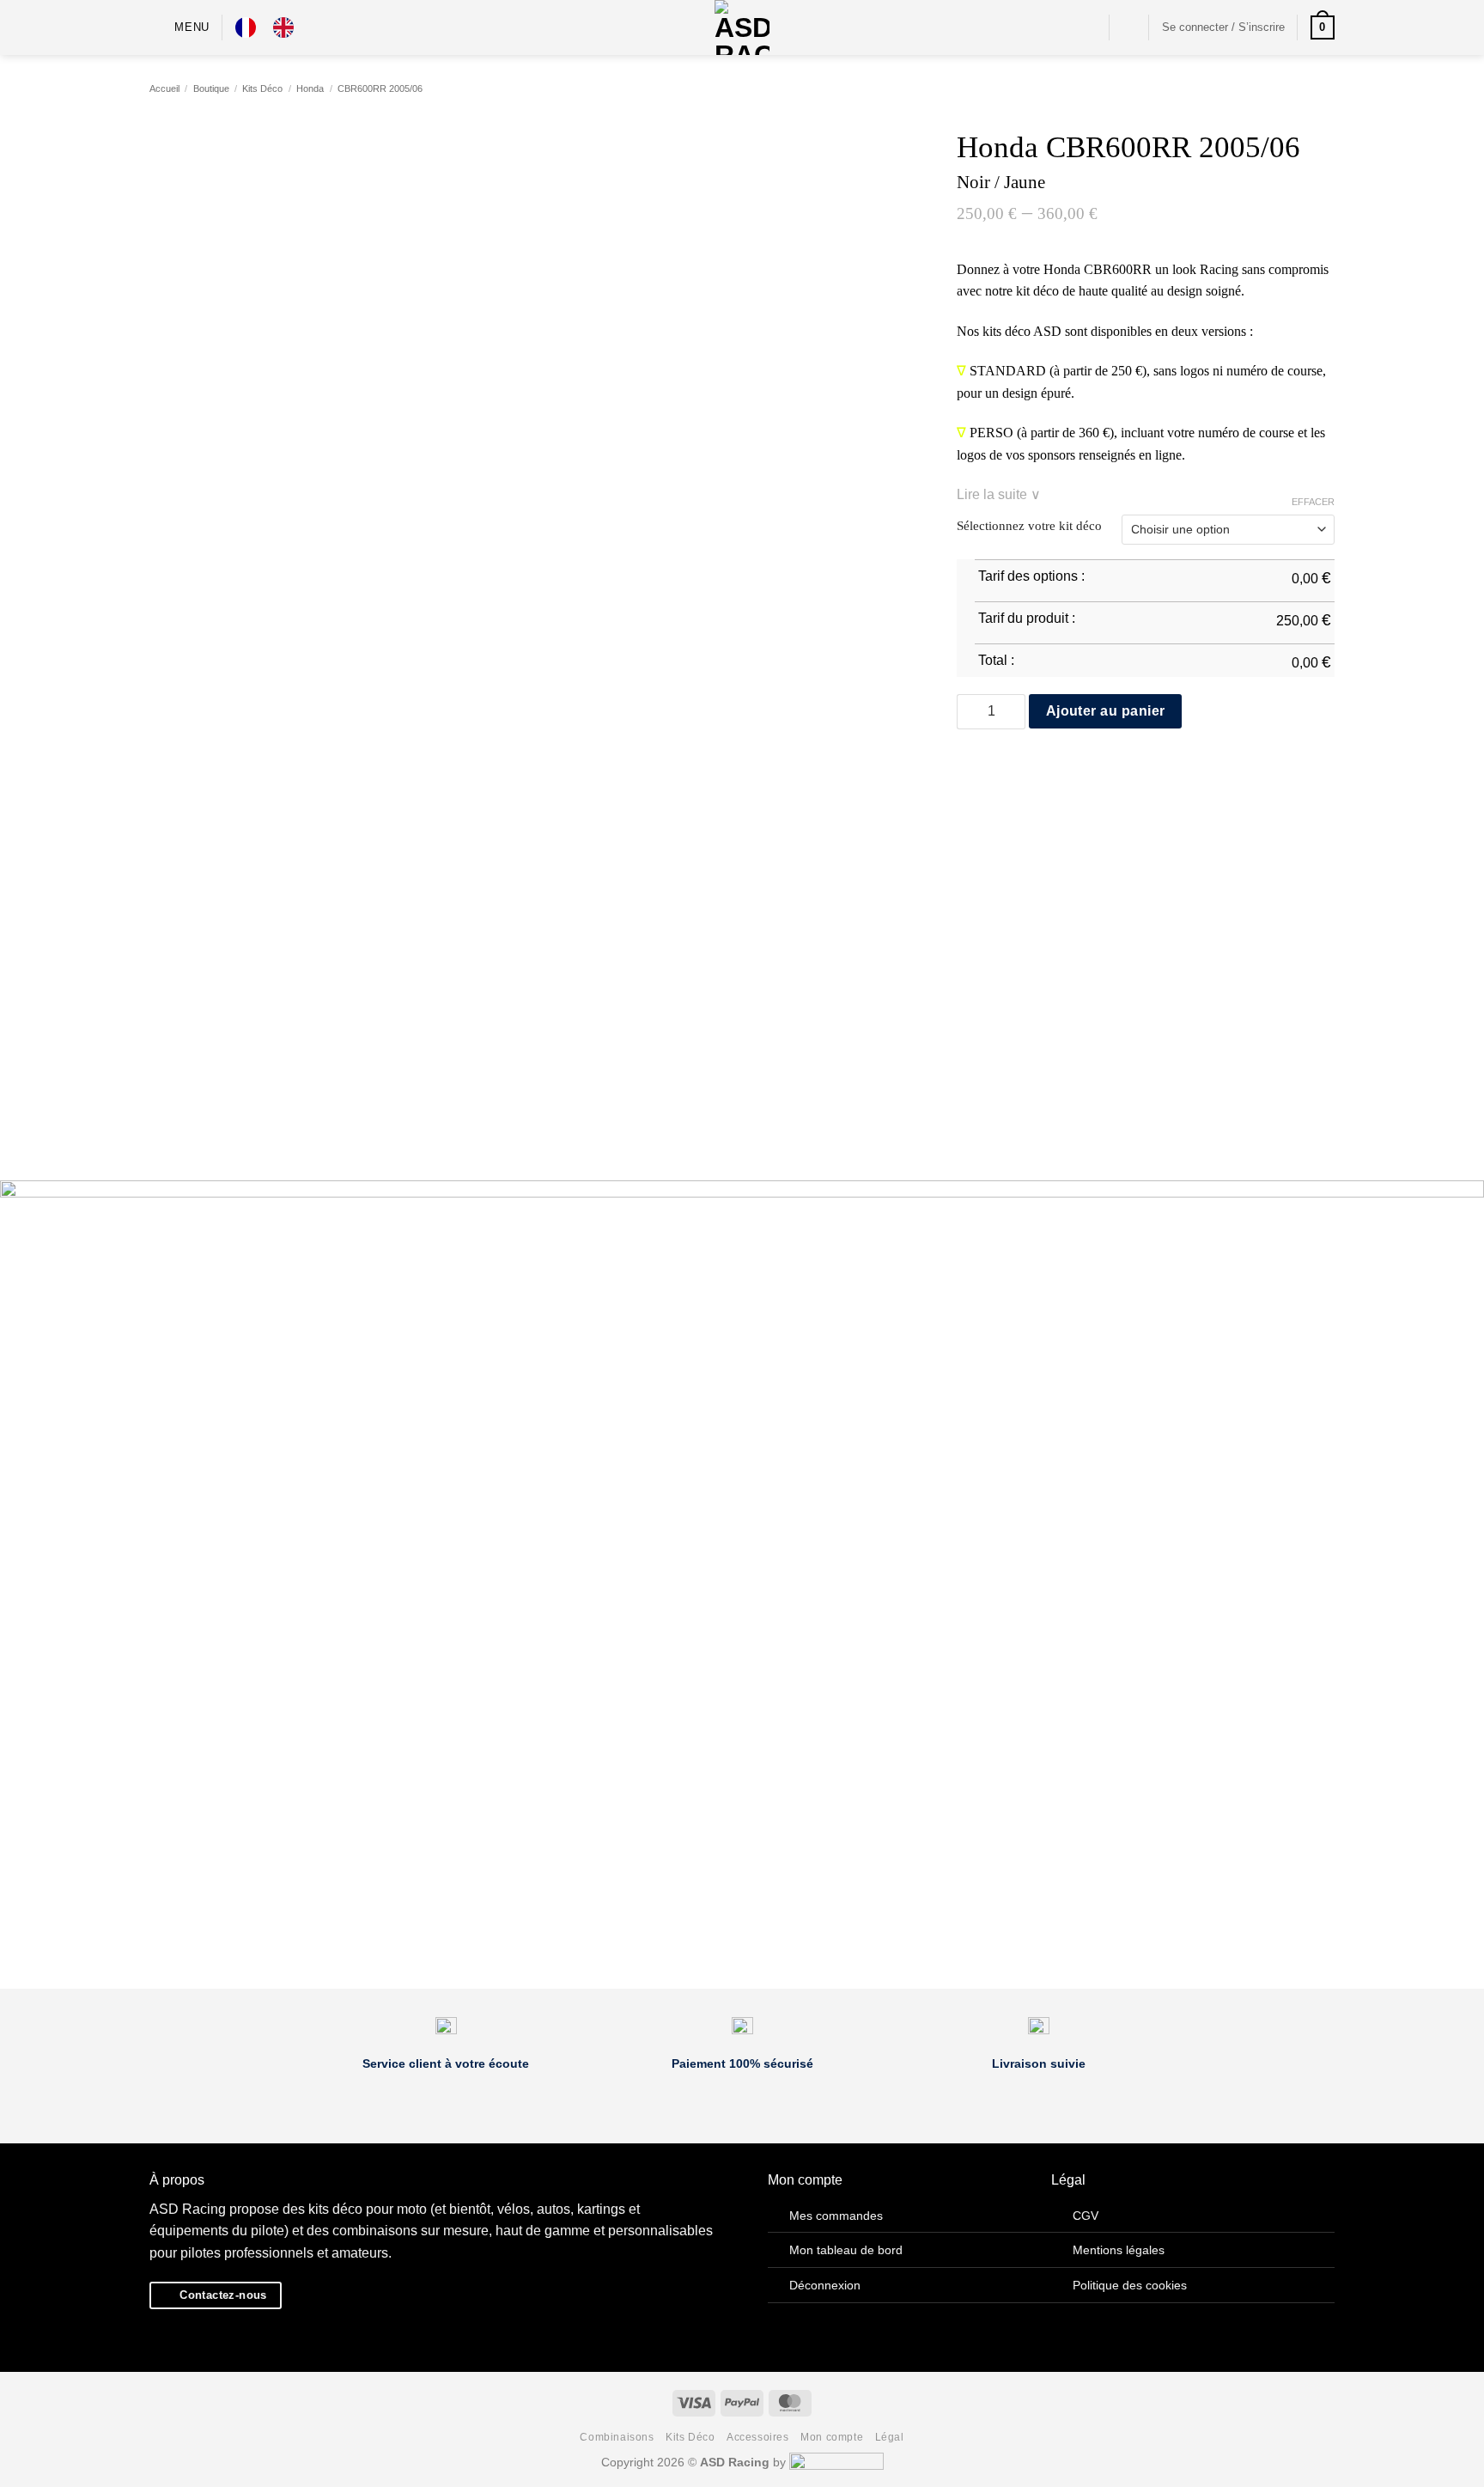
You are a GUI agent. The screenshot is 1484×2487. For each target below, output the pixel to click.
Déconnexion (825, 2285)
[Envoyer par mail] (1009, 765)
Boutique (211, 88)
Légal (890, 2437)
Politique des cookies (1130, 2285)
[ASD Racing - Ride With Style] (742, 27)
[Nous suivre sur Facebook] (1063, 27)
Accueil (164, 88)
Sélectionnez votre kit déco (1029, 526)
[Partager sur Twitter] (988, 765)
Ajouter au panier (1106, 711)
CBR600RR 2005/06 (380, 88)
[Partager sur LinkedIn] (1051, 765)
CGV (1086, 2216)
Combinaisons (617, 2437)
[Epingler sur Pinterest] (1030, 765)
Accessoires (758, 2437)
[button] (179, 27)
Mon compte (832, 2437)
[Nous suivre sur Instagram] (1086, 27)
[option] (288, 27)
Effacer (1313, 502)
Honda (310, 88)
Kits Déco (262, 88)
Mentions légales (1119, 2250)
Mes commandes (836, 2216)
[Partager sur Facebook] (967, 765)
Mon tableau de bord (846, 2250)
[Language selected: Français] (273, 27)
